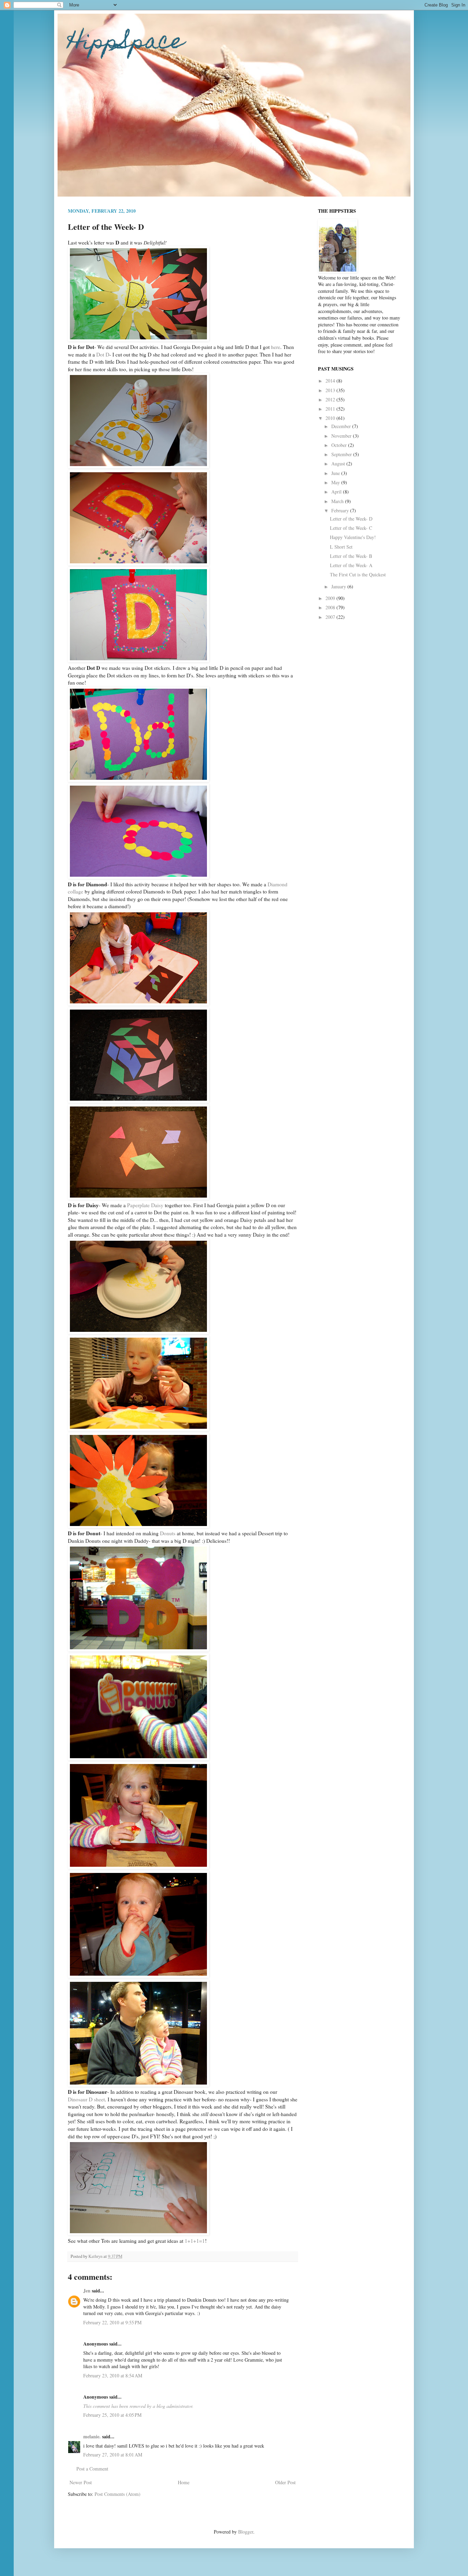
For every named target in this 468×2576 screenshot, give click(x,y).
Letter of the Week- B (351, 556)
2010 (331, 418)
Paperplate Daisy (145, 1205)
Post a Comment (92, 2469)
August (339, 464)
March (338, 501)
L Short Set (341, 547)
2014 (331, 381)
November (342, 436)
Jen (87, 2291)
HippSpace (126, 43)
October (340, 445)
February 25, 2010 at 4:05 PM (112, 2415)
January (339, 586)
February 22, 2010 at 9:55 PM (112, 2322)
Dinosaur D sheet (86, 2099)
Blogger (246, 2532)
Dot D (103, 354)
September (342, 454)
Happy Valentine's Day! (353, 537)
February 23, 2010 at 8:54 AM (113, 2375)
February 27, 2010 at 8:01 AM (113, 2455)
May (336, 482)
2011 (331, 409)
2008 (331, 607)
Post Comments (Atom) (118, 2494)
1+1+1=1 (195, 2241)
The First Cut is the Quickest (358, 574)
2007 (331, 617)
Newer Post (81, 2482)
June (336, 473)
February (341, 510)
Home (184, 2482)
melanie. (92, 2436)
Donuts (168, 1533)
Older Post (285, 2482)
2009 (331, 598)
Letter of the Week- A (351, 565)
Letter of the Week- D (351, 519)
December (342, 426)
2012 (331, 399)
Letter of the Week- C (351, 528)
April (337, 492)
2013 (331, 390)
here (276, 347)
